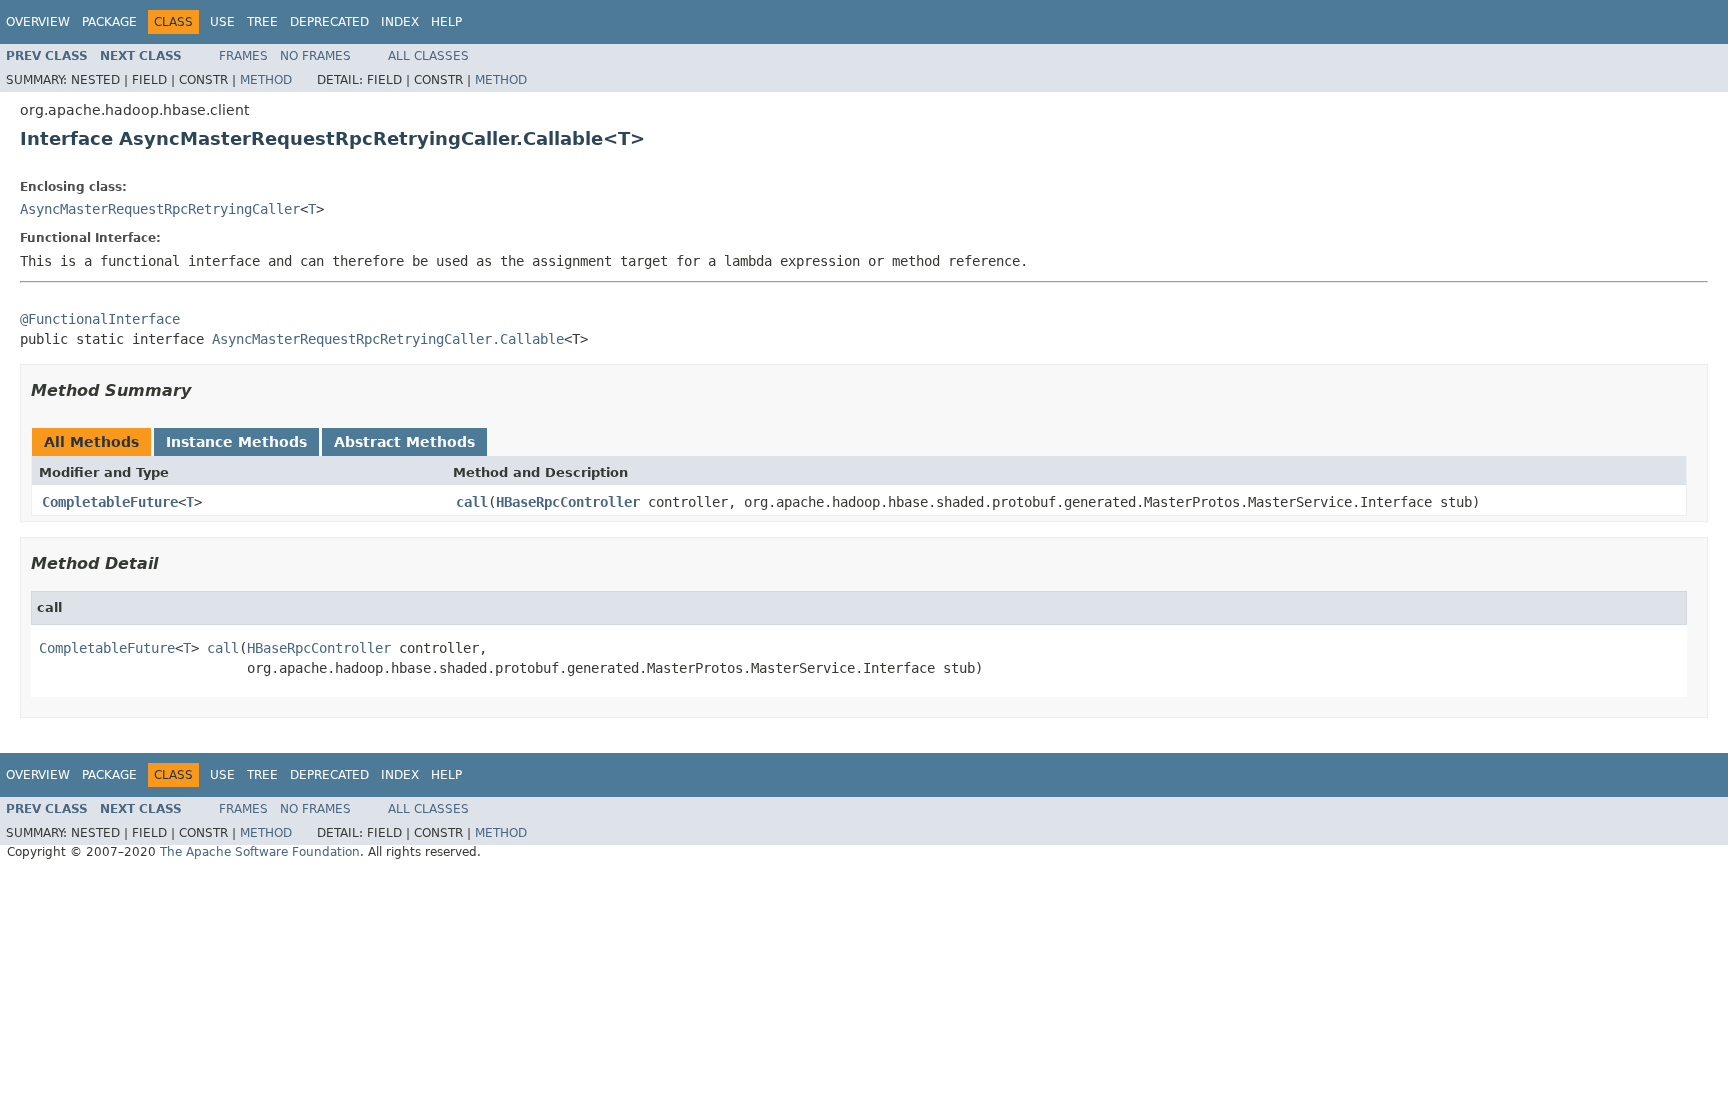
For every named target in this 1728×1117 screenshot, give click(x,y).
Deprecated (329, 22)
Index (400, 22)
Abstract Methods (404, 442)
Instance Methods (236, 442)
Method (266, 80)
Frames (243, 56)
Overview (38, 22)
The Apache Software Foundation (260, 852)
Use (222, 22)
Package (109, 22)
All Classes (428, 56)
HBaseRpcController (568, 502)
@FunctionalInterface (100, 319)
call (472, 502)
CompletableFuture (110, 502)
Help (446, 22)
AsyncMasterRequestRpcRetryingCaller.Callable (388, 339)
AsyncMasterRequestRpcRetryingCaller (160, 209)
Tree (262, 22)
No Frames (315, 56)
